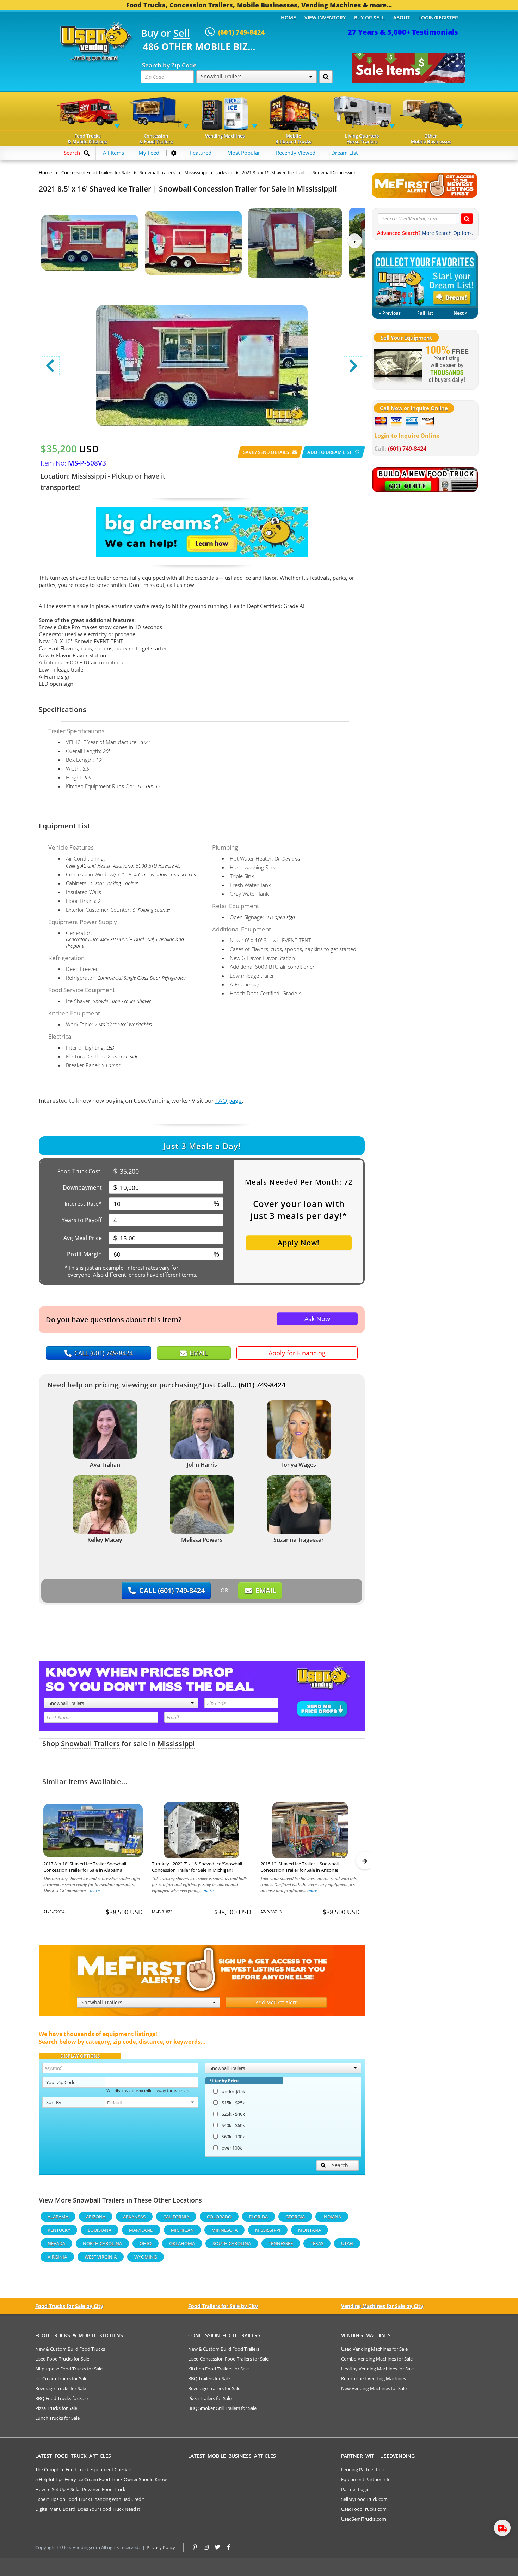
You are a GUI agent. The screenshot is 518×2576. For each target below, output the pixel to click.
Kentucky (59, 2230)
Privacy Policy (161, 2547)
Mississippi (176, 1743)
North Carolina (102, 2243)
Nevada (56, 2243)
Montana (310, 2230)
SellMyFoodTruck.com (364, 2499)
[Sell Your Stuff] (398, 365)
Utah (347, 2243)
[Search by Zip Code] (326, 77)
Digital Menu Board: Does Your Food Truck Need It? (89, 2509)
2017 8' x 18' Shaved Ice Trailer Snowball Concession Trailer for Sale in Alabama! (85, 1867)
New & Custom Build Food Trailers (224, 2349)
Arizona (96, 2217)
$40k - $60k (233, 2125)
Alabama (58, 2217)
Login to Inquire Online (407, 436)
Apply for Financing (297, 1353)
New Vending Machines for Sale (374, 2388)
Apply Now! (299, 1243)
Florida (258, 2217)
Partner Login (355, 2489)
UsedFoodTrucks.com (364, 2509)
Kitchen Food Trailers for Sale (218, 2369)
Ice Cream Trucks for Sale (61, 2378)
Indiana (332, 2217)
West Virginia (101, 2257)
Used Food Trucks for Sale (62, 2359)
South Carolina (232, 2243)
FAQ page (229, 1101)
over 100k (232, 2148)
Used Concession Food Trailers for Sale (228, 2359)
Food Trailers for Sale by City (223, 2306)
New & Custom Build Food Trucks (70, 2349)
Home (288, 17)
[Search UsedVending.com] (467, 218)
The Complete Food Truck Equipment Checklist (84, 2469)
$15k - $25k (233, 2103)
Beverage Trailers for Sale (214, 2388)
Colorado (219, 2217)
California (176, 2217)
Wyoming (146, 2257)
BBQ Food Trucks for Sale (61, 2398)
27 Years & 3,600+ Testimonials (403, 32)
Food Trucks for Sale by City (69, 2306)
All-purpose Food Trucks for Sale (69, 2369)
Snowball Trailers (90, 1743)
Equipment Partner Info (366, 2479)
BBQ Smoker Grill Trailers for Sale (222, 2408)
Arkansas (134, 2217)
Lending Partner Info (363, 2469)
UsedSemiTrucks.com (363, 2519)
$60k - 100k (233, 2137)
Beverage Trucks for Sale (61, 2388)
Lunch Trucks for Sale (57, 2418)
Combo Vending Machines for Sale (377, 2359)
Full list (425, 313)
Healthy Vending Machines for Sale (377, 2369)
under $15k (233, 2091)
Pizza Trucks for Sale (56, 2408)
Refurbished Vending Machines (374, 2378)
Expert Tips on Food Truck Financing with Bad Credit (90, 2499)
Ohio (146, 2243)
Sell (182, 34)
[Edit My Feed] (174, 153)
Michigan (182, 2230)
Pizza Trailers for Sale (210, 2398)
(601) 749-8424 (262, 1385)
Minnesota (224, 2230)
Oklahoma (182, 2243)
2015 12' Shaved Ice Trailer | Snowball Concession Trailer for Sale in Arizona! (300, 1867)
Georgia (295, 2217)
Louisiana (100, 2230)
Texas (317, 2243)
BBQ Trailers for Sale (209, 2378)
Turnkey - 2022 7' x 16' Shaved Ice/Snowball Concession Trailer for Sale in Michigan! (197, 1867)
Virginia (57, 2257)
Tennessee (281, 2243)
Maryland (141, 2230)
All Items (113, 153)
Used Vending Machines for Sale (374, 2349)
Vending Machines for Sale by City (382, 2306)
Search (340, 2165)
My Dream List (425, 279)
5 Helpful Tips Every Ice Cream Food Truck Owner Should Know (101, 2479)
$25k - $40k (233, 2114)
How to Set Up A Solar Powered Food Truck (80, 2489)
